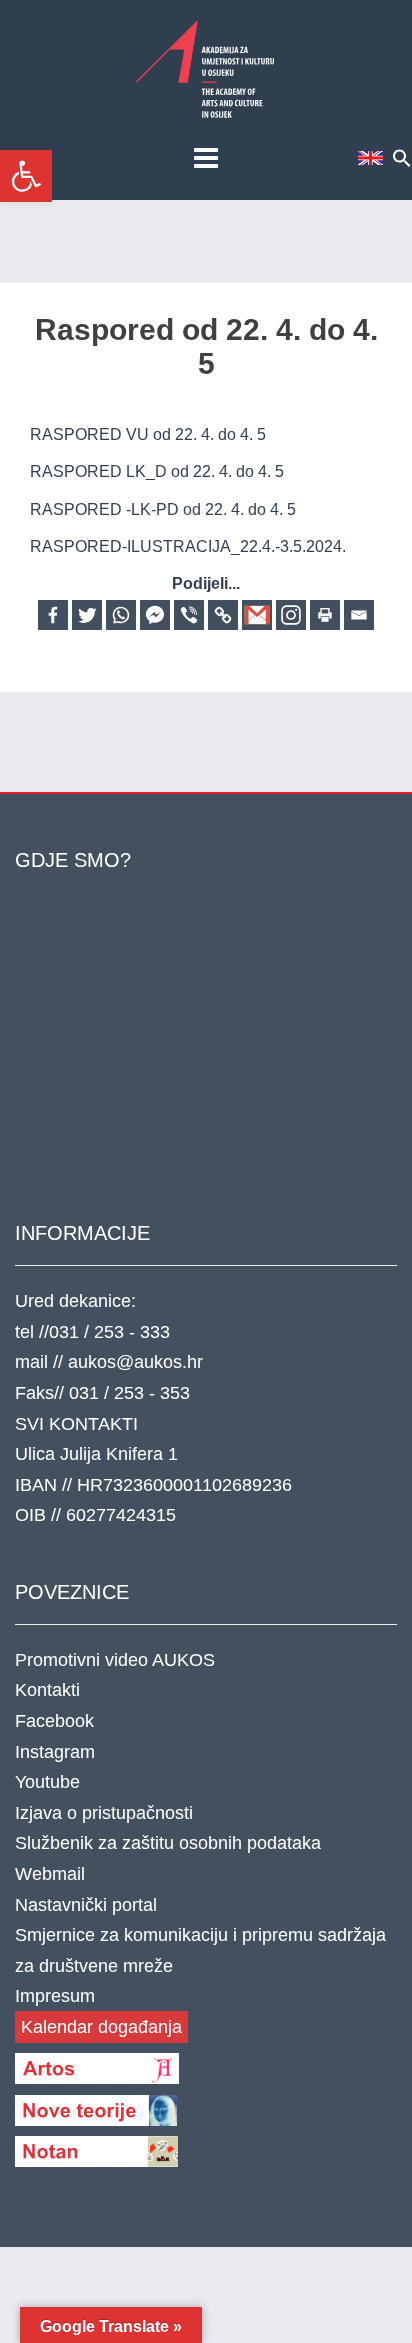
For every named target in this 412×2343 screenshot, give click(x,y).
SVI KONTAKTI (76, 1424)
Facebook (54, 1721)
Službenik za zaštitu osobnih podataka (168, 1843)
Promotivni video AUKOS (115, 1660)
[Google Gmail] (257, 615)
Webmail (50, 1874)
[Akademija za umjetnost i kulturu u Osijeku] (206, 68)
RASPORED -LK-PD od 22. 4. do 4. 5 (163, 509)
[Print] (325, 615)
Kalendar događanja (101, 2027)
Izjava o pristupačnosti (104, 1813)
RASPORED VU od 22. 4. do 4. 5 (148, 434)
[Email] (359, 615)
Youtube (47, 1782)
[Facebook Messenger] (155, 615)
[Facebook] (53, 615)
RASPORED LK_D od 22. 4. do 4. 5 (157, 471)
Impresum (55, 1996)
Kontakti (47, 1690)
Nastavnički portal (86, 1905)
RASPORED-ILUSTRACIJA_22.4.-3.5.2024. (188, 546)
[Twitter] (87, 615)
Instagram (55, 1752)
